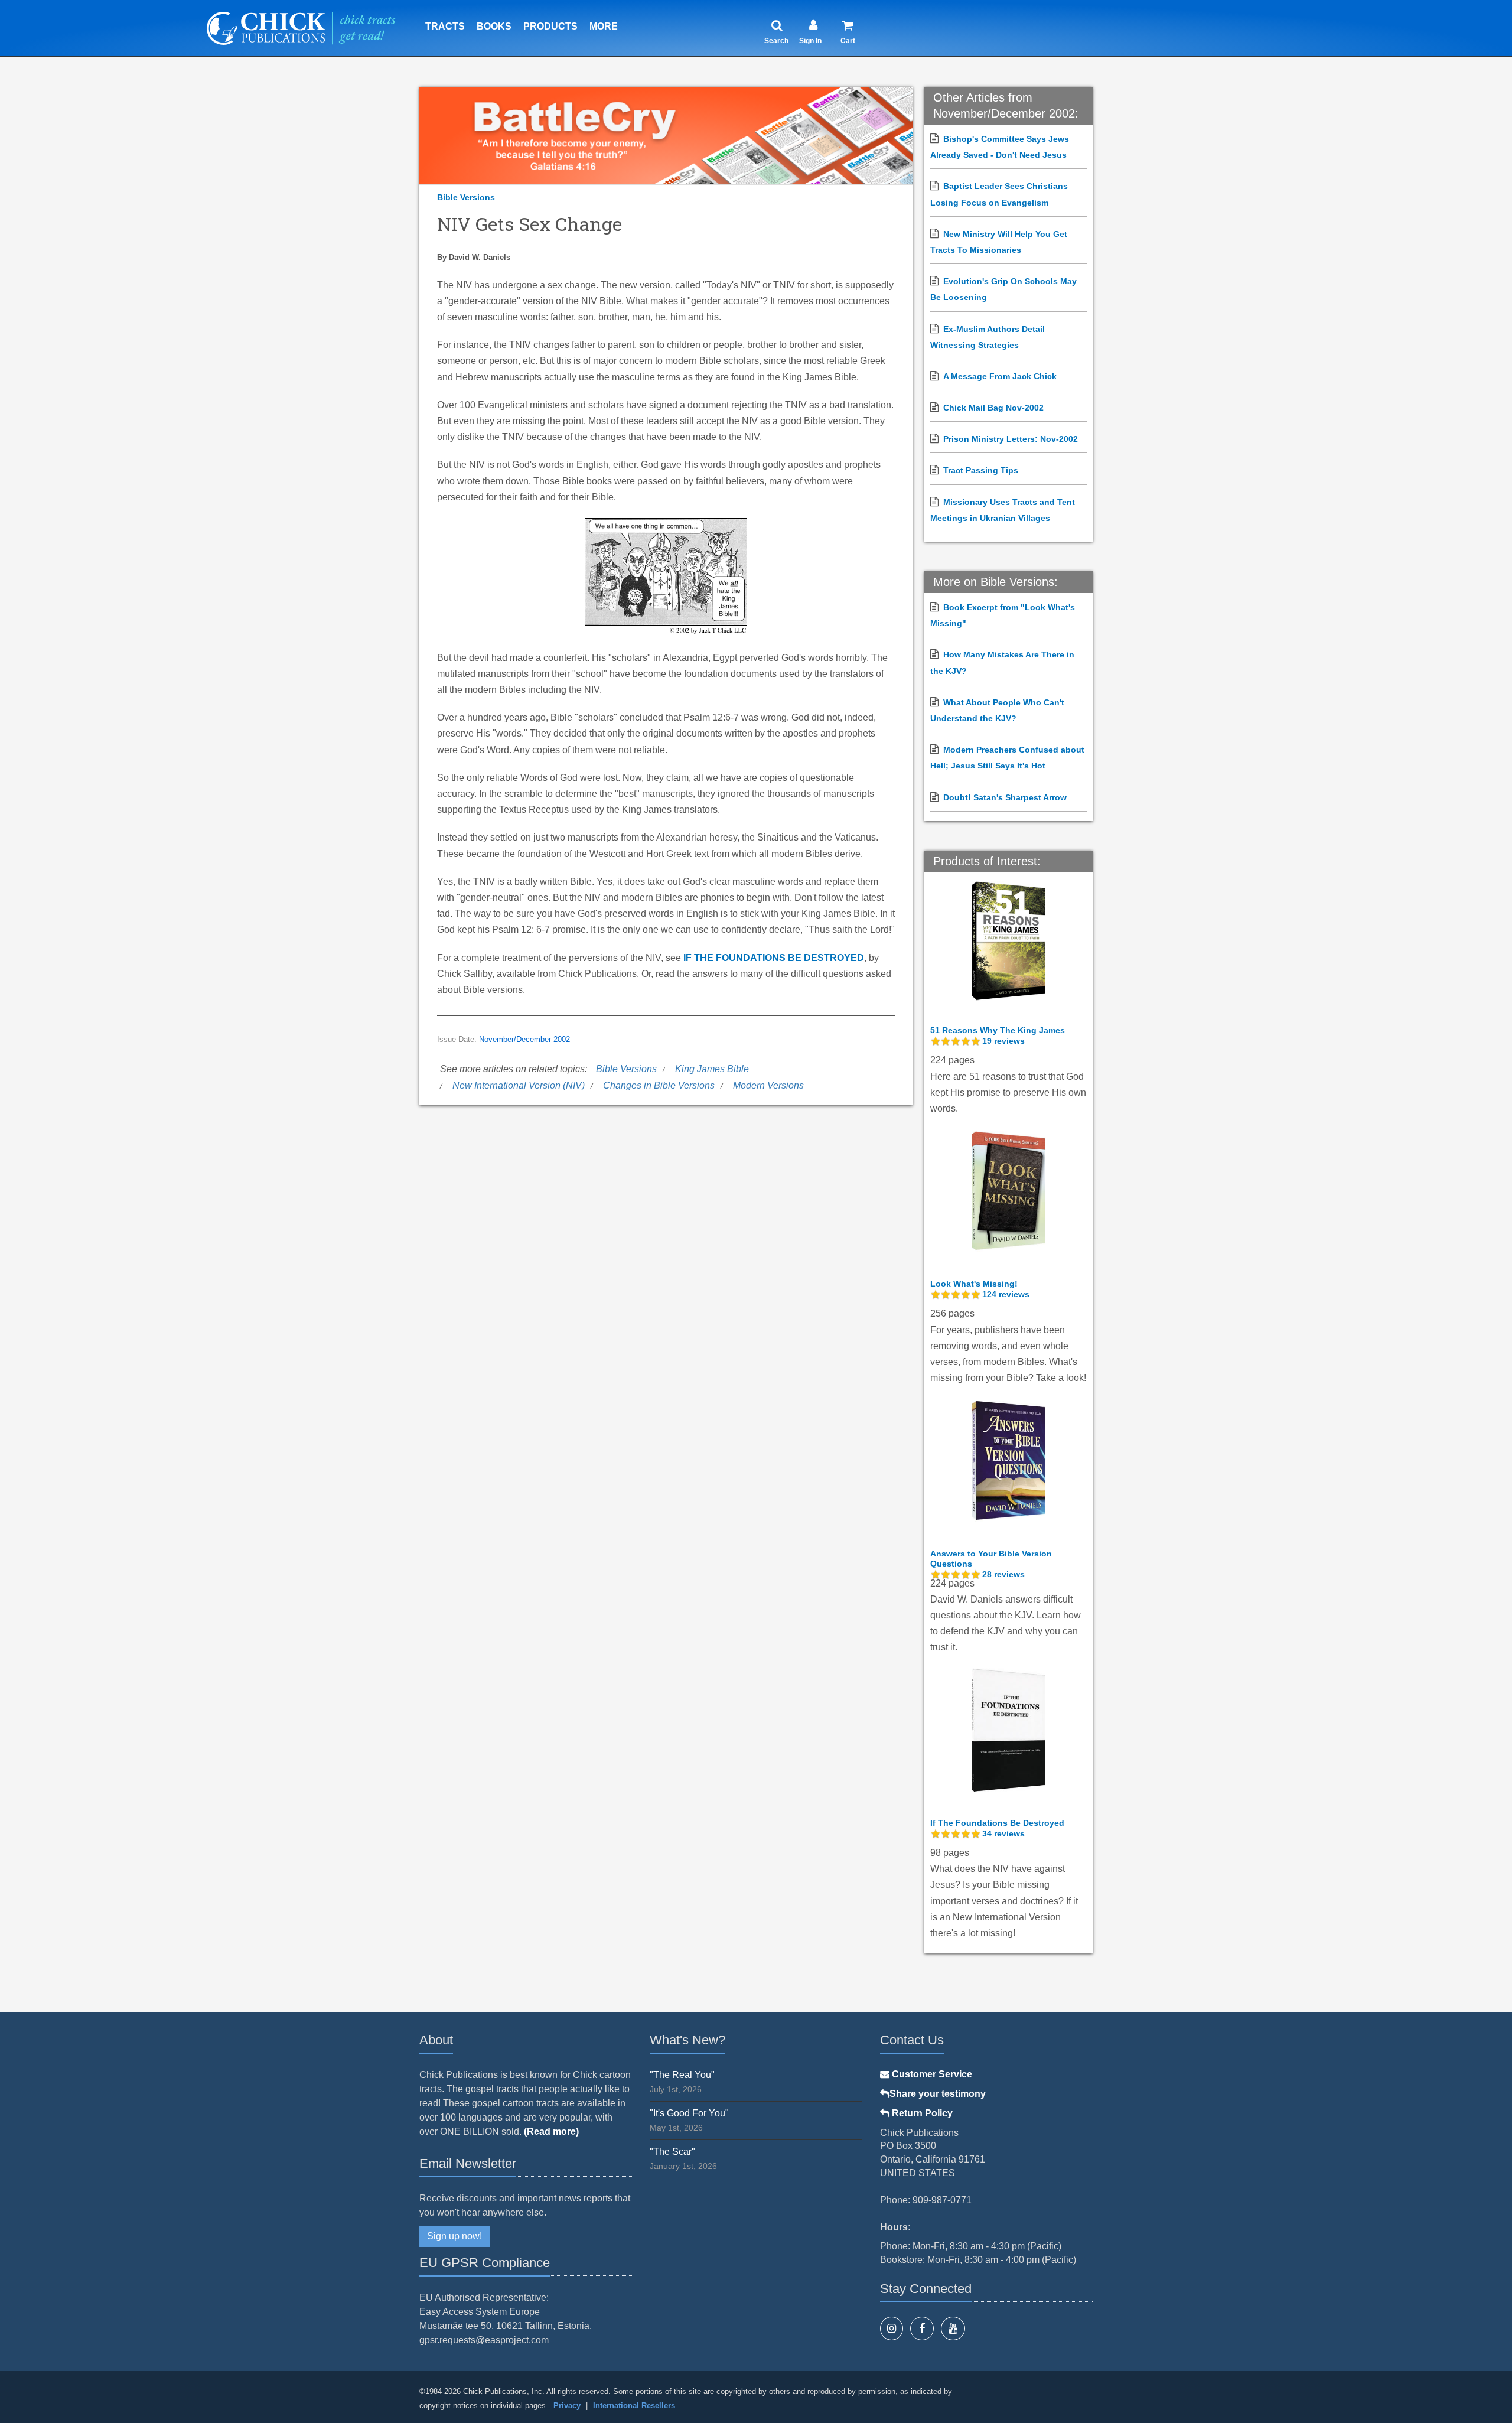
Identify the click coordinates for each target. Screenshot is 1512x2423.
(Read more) (551, 2131)
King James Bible (712, 1069)
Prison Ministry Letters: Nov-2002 (1011, 439)
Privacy (567, 2406)
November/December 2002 (524, 1040)
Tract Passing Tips (981, 470)
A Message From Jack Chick (1000, 376)
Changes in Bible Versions (659, 1085)
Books (494, 26)
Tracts (445, 26)
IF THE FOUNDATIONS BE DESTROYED (774, 958)
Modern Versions (768, 1085)
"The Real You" (682, 2075)
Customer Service (931, 2074)
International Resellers (634, 2406)
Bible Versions (466, 197)
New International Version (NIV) (519, 1085)
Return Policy (921, 2113)
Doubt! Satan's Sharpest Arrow (1005, 797)
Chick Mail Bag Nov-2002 (993, 408)
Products (550, 26)
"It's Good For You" (689, 2113)
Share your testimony (938, 2094)
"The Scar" (672, 2152)
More (604, 26)
